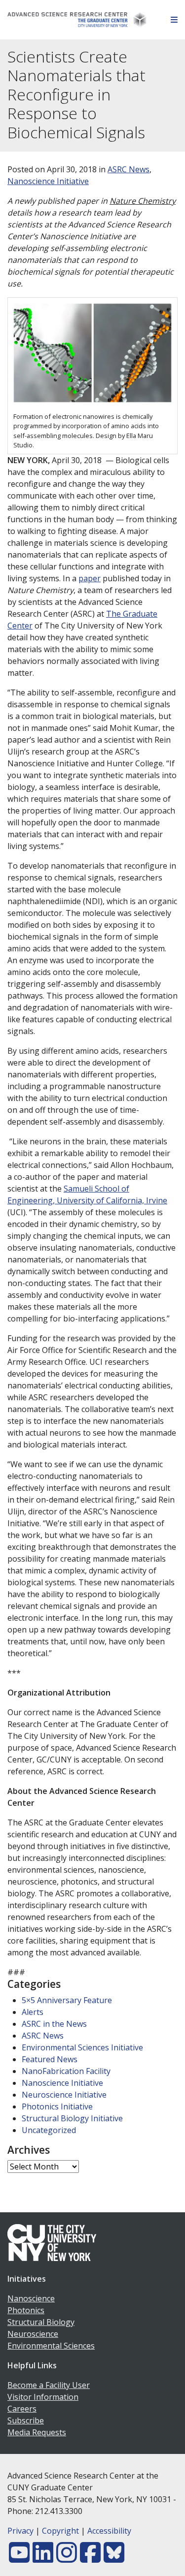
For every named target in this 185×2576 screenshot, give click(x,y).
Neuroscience (33, 2334)
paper (90, 578)
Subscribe (26, 2420)
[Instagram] (67, 2558)
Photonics (26, 2310)
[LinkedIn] (43, 2558)
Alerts (33, 2012)
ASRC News (129, 169)
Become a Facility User (49, 2385)
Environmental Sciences (51, 2346)
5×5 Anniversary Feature (67, 2000)
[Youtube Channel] (19, 2558)
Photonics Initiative (57, 2106)
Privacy (20, 2531)
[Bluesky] (114, 2558)
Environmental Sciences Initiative (82, 2047)
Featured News (50, 2059)
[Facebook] (90, 2558)
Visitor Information (43, 2397)
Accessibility (109, 2531)
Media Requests (37, 2432)
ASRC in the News (54, 2024)
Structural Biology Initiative (72, 2118)
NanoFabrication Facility (66, 2071)
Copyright (60, 2531)
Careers (22, 2409)
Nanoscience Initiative (48, 181)
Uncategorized (49, 2130)
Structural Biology (41, 2322)
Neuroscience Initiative (64, 2095)
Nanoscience (31, 2298)
